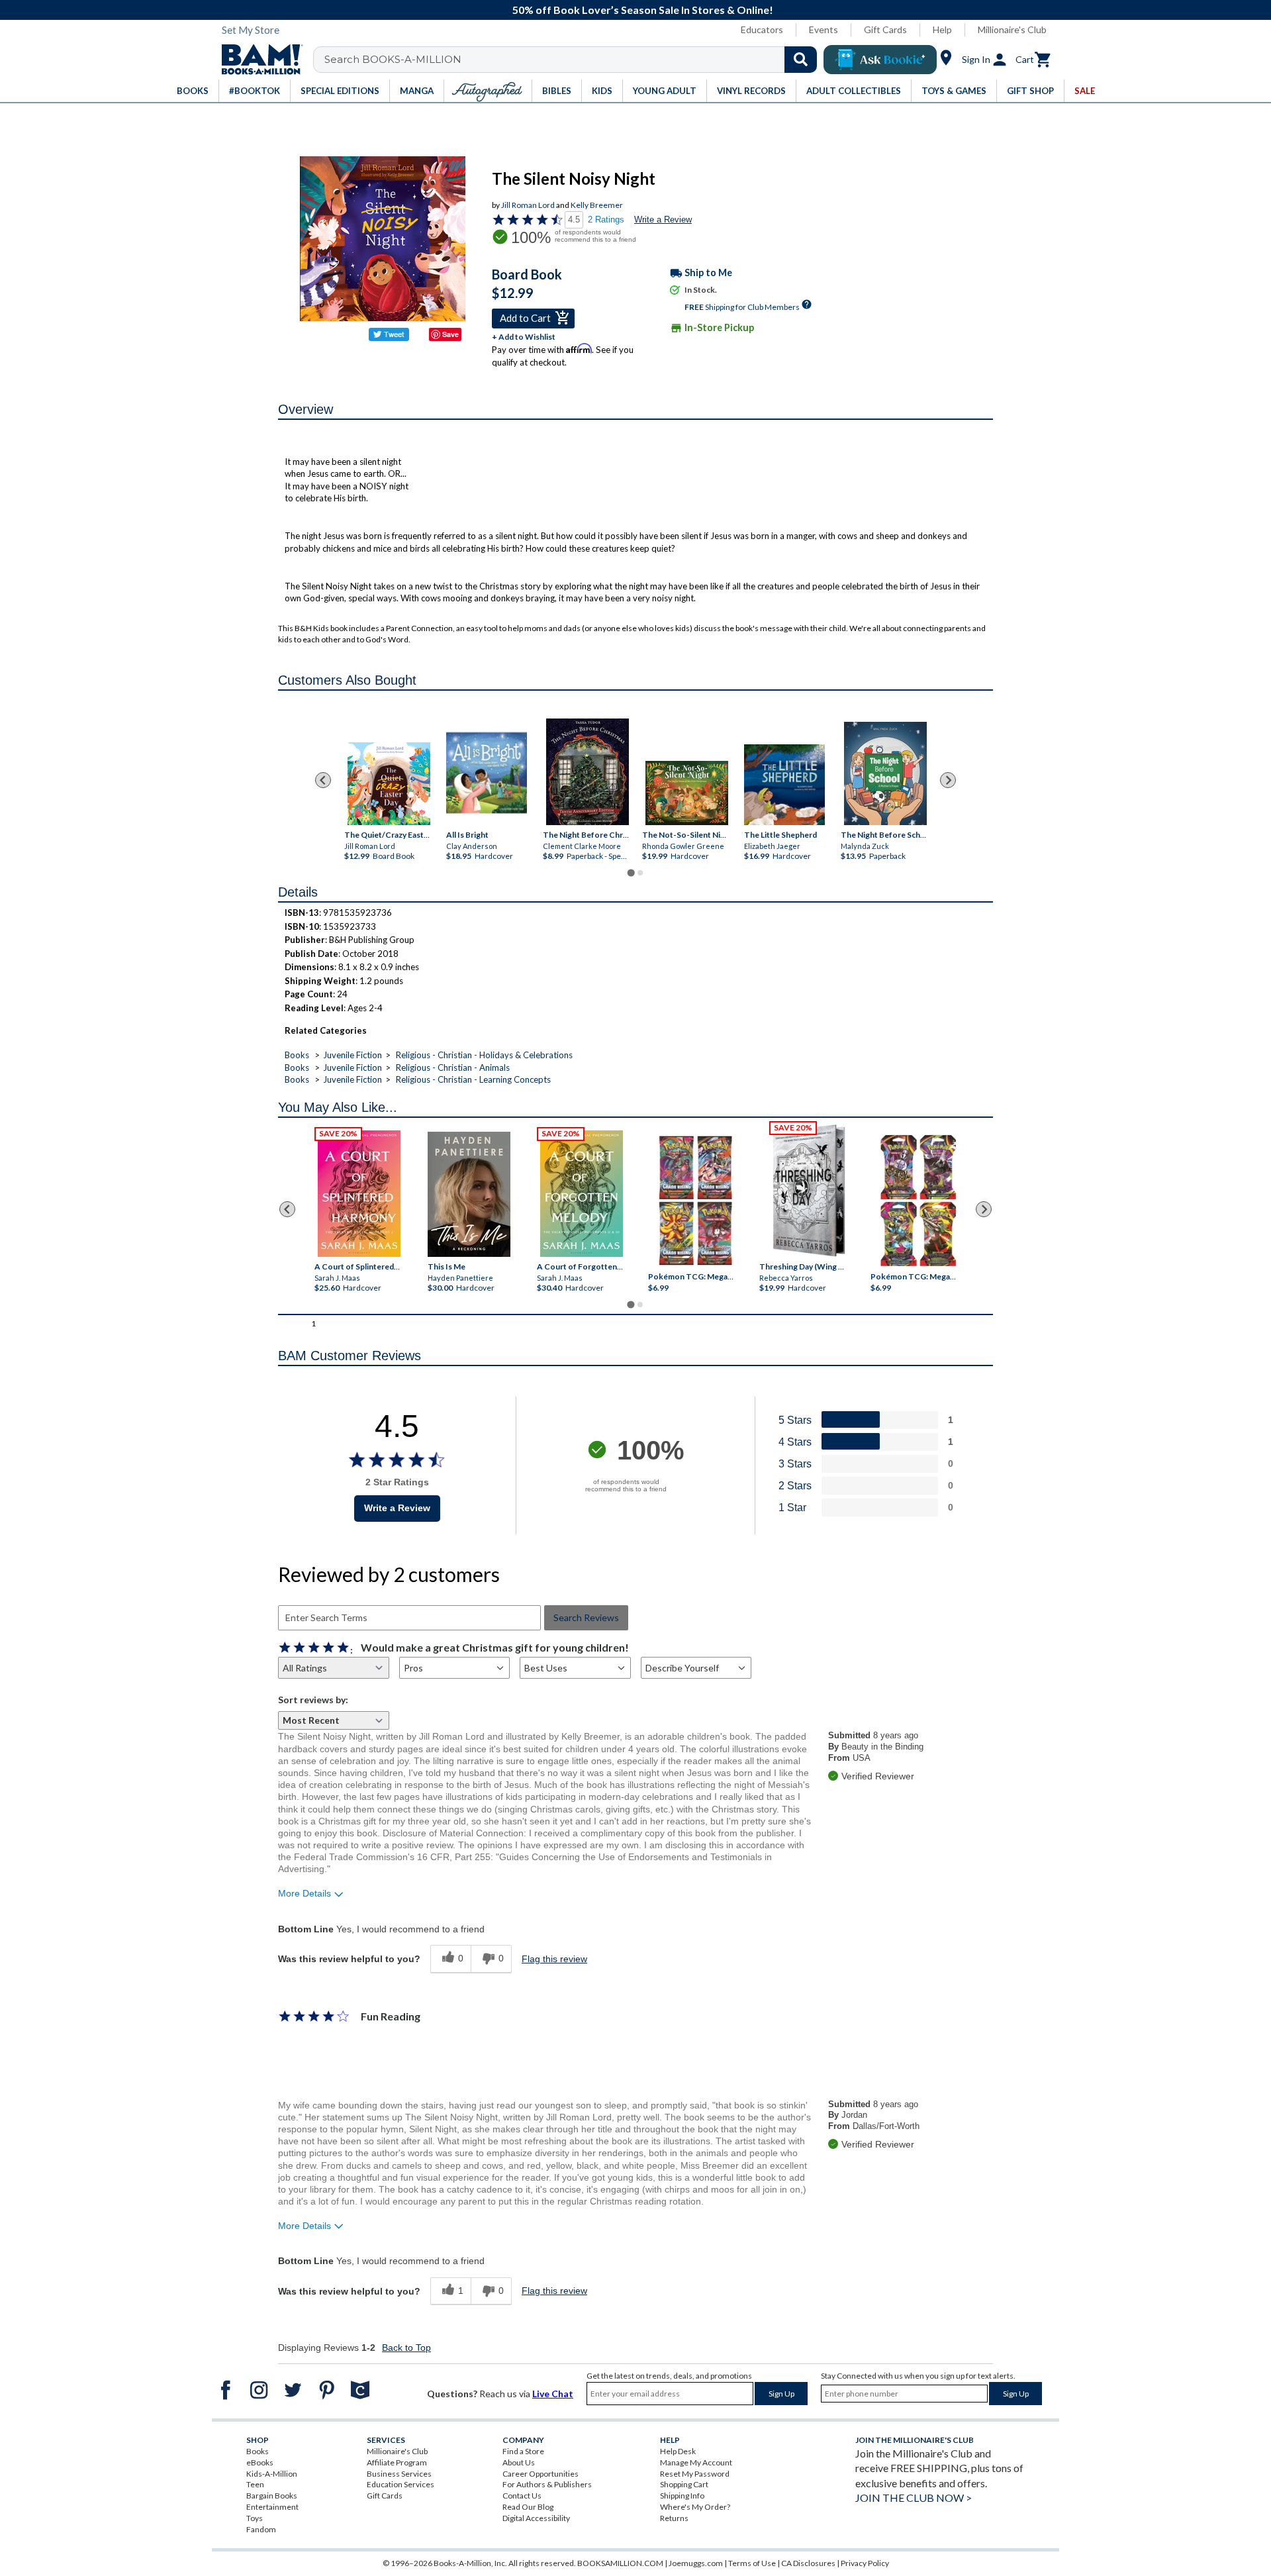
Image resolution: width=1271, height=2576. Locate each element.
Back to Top (406, 2348)
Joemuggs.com (696, 2563)
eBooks (260, 2462)
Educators (762, 29)
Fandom (261, 2529)
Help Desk (678, 2451)
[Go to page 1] (631, 873)
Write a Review (663, 220)
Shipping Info (682, 2496)
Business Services (399, 2474)
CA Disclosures (808, 2563)
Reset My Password (695, 2474)
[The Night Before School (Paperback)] (885, 773)
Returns (674, 2518)
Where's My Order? (695, 2507)
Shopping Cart (684, 2484)
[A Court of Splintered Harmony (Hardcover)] (359, 1194)
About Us (519, 2462)
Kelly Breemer (597, 205)
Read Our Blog (528, 2507)
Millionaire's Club (1012, 29)
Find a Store (523, 2451)
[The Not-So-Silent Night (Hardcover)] (687, 793)
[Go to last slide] (323, 780)
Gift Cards (885, 29)
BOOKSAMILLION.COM (620, 2563)
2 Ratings (606, 220)
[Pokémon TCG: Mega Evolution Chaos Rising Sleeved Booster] (695, 1201)
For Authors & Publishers (547, 2484)
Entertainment (272, 2507)
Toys (255, 2518)
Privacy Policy (865, 2563)
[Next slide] (948, 780)
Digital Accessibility (536, 2518)
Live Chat (553, 2394)
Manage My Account (696, 2462)
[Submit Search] (801, 60)
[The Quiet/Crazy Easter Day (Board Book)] (389, 784)
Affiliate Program (397, 2462)
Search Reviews (586, 1617)
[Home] (258, 60)
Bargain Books (272, 2496)
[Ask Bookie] (880, 60)
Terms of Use (752, 2563)
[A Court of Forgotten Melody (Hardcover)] (582, 1194)
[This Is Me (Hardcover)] (468, 1194)
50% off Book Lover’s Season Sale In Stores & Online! (643, 10)
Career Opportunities (541, 2474)
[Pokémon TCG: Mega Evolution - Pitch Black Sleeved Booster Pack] (918, 1201)
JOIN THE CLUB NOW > (914, 2498)
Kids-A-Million (272, 2474)
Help (942, 29)
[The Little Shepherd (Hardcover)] (784, 785)
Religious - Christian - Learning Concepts (473, 1079)
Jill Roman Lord (528, 205)
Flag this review (554, 1959)
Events (824, 29)
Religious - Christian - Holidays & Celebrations (484, 1055)
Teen (255, 2484)
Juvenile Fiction (353, 1055)
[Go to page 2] (640, 873)
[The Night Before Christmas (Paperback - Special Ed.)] (588, 772)
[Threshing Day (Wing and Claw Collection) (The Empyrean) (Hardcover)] (809, 1191)
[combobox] (574, 60)
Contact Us (522, 2496)
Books (297, 1055)
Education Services (400, 2484)
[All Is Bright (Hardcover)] (487, 773)
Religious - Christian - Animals (453, 1067)
